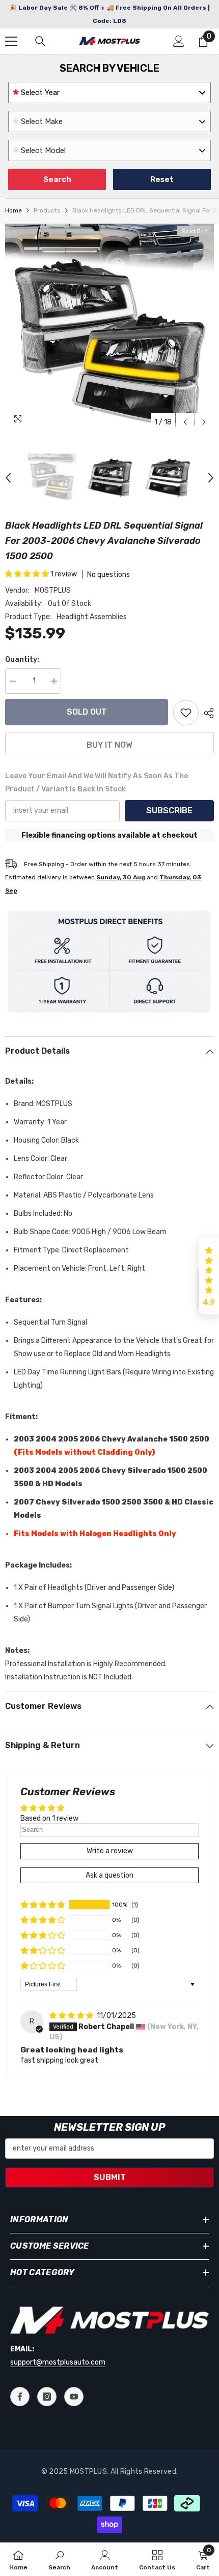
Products (47, 210)
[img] (72, 2016)
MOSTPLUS (53, 590)
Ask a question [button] (109, 1875)
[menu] (11, 41)
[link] (59, 2559)
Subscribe (169, 810)
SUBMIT (110, 2177)
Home (13, 210)
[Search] (40, 41)
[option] (109, 328)
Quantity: (22, 660)
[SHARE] (206, 713)
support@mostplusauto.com (58, 2362)
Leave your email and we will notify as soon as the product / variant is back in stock (97, 783)
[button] (185, 422)
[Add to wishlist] (186, 713)
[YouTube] (74, 2397)
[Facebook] (20, 2397)
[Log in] (179, 41)
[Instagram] (47, 2397)
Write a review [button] (110, 1851)
